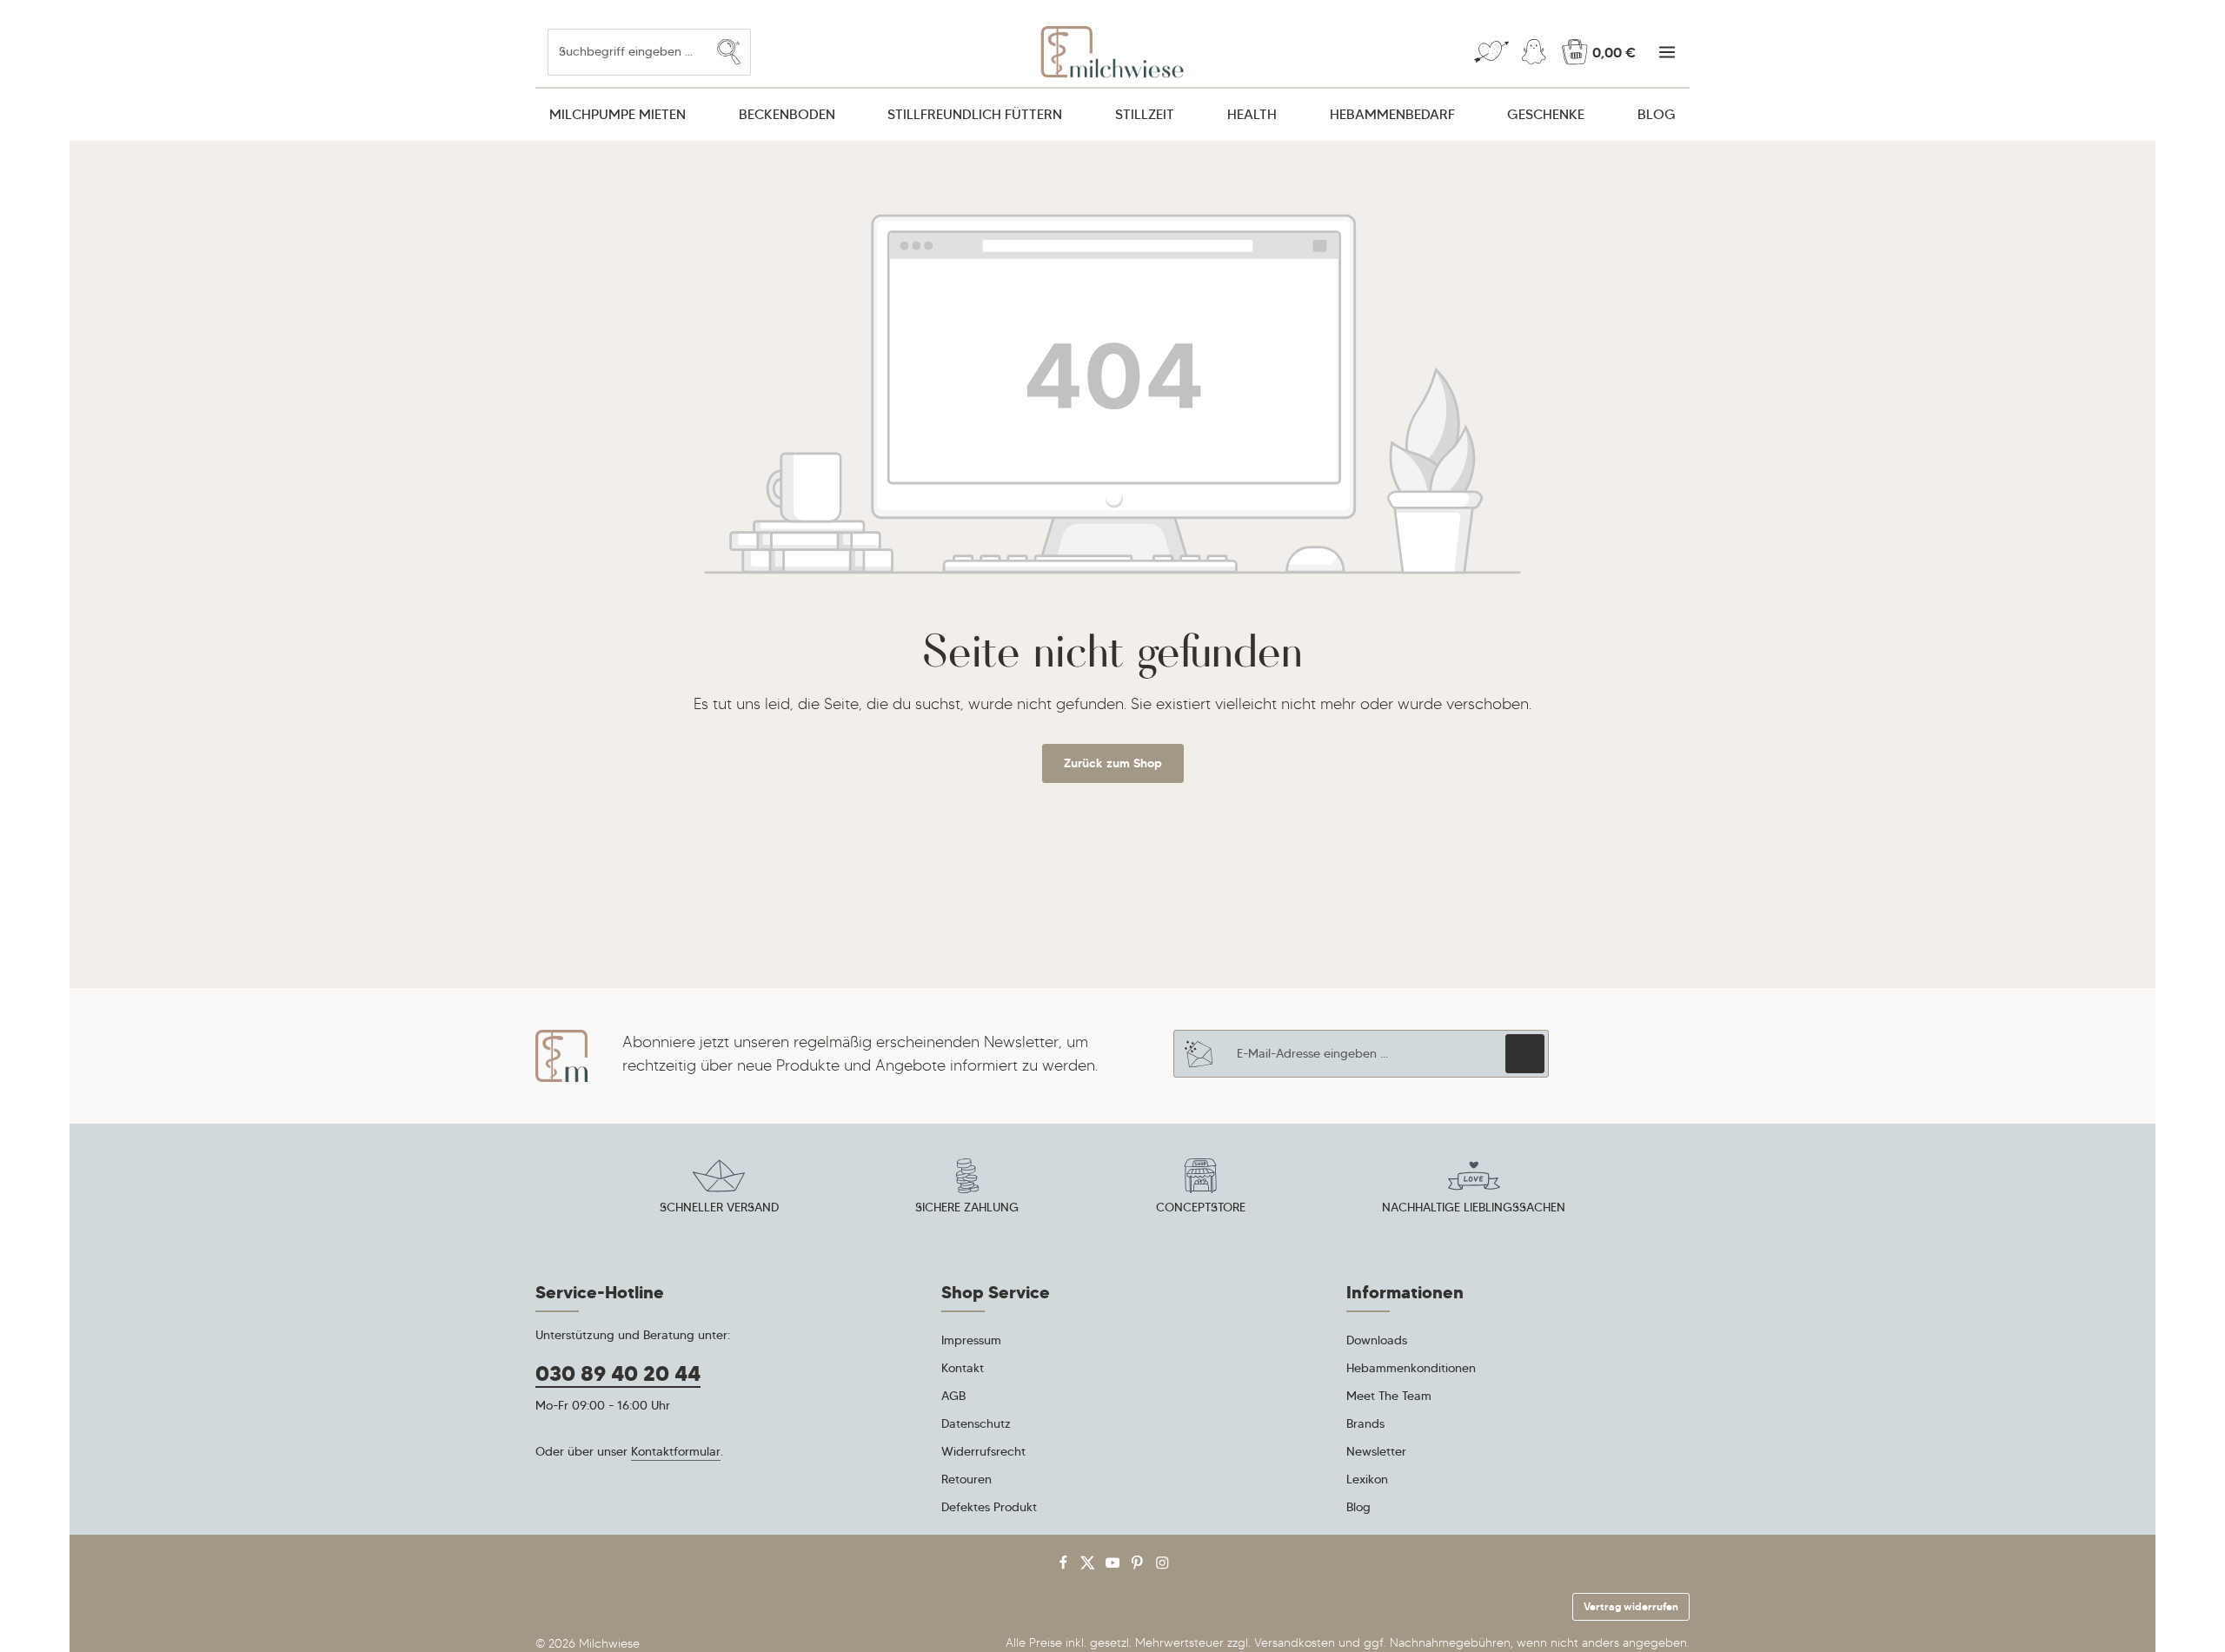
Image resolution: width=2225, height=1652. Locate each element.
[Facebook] (1065, 1566)
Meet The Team (1389, 1396)
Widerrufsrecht (983, 1451)
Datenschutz (976, 1423)
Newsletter (1376, 1451)
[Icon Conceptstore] (1200, 1189)
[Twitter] (1089, 1566)
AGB (953, 1396)
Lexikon (1367, 1479)
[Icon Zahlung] (967, 1189)
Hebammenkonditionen (1411, 1368)
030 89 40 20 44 (618, 1374)
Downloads (1377, 1340)
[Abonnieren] (1525, 1054)
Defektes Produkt (989, 1507)
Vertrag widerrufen (1631, 1606)
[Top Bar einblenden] (1667, 53)
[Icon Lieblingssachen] (1474, 1189)
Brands (1365, 1423)
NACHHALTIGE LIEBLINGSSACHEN (1474, 1207)
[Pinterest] (1139, 1566)
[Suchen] (729, 52)
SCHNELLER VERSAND (719, 1207)
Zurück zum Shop (1113, 763)
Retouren (966, 1479)
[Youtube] (1115, 1566)
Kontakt (963, 1368)
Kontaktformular (676, 1451)
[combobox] (628, 52)
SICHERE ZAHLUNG (967, 1207)
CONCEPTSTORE (1201, 1207)
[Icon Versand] (719, 1189)
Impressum (971, 1340)
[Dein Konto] (1534, 53)
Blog (1358, 1507)
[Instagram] (1162, 1566)
